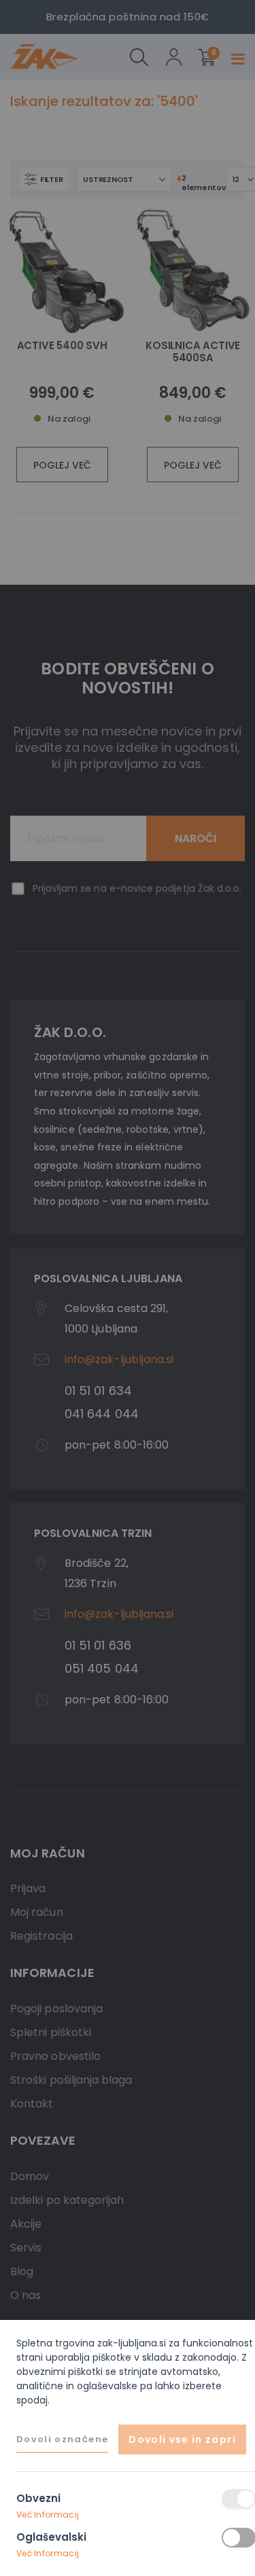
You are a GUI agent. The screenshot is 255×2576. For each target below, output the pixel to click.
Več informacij (48, 2515)
